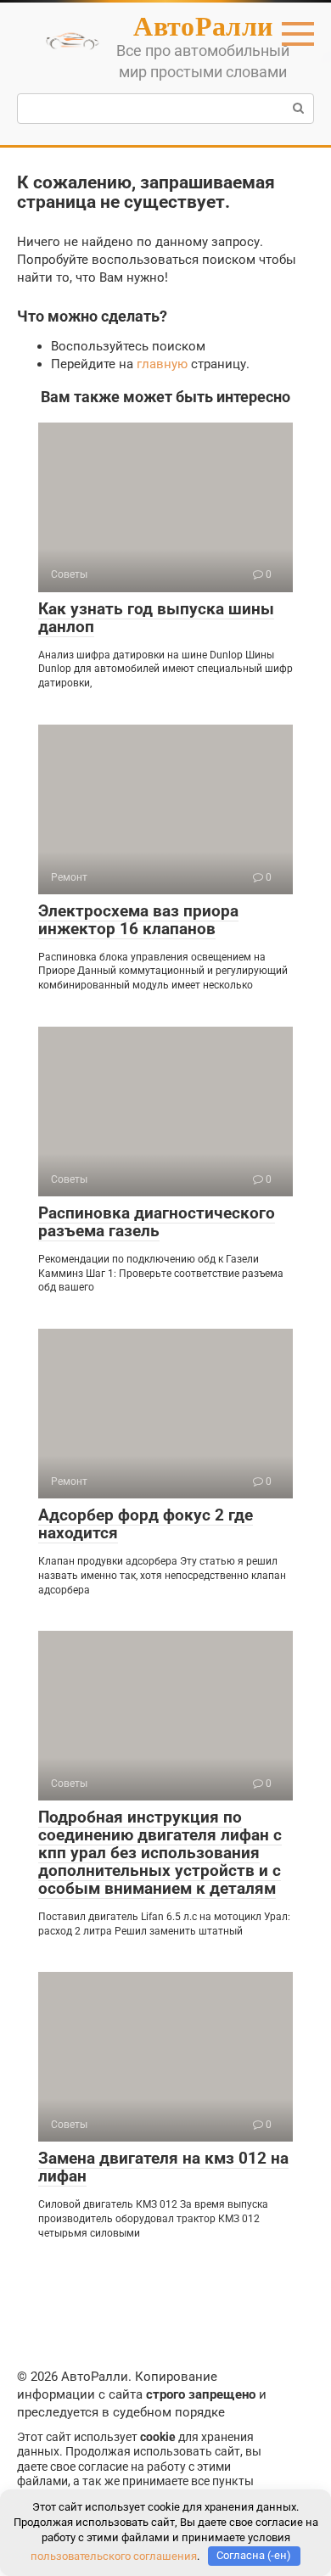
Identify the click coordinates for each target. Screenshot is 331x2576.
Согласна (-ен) (254, 2555)
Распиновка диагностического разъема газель (157, 1222)
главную (162, 364)
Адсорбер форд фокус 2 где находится (146, 1524)
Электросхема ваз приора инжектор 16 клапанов (138, 920)
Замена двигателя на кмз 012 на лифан (163, 2167)
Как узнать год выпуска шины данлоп (156, 618)
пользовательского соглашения (114, 2555)
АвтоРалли (203, 25)
